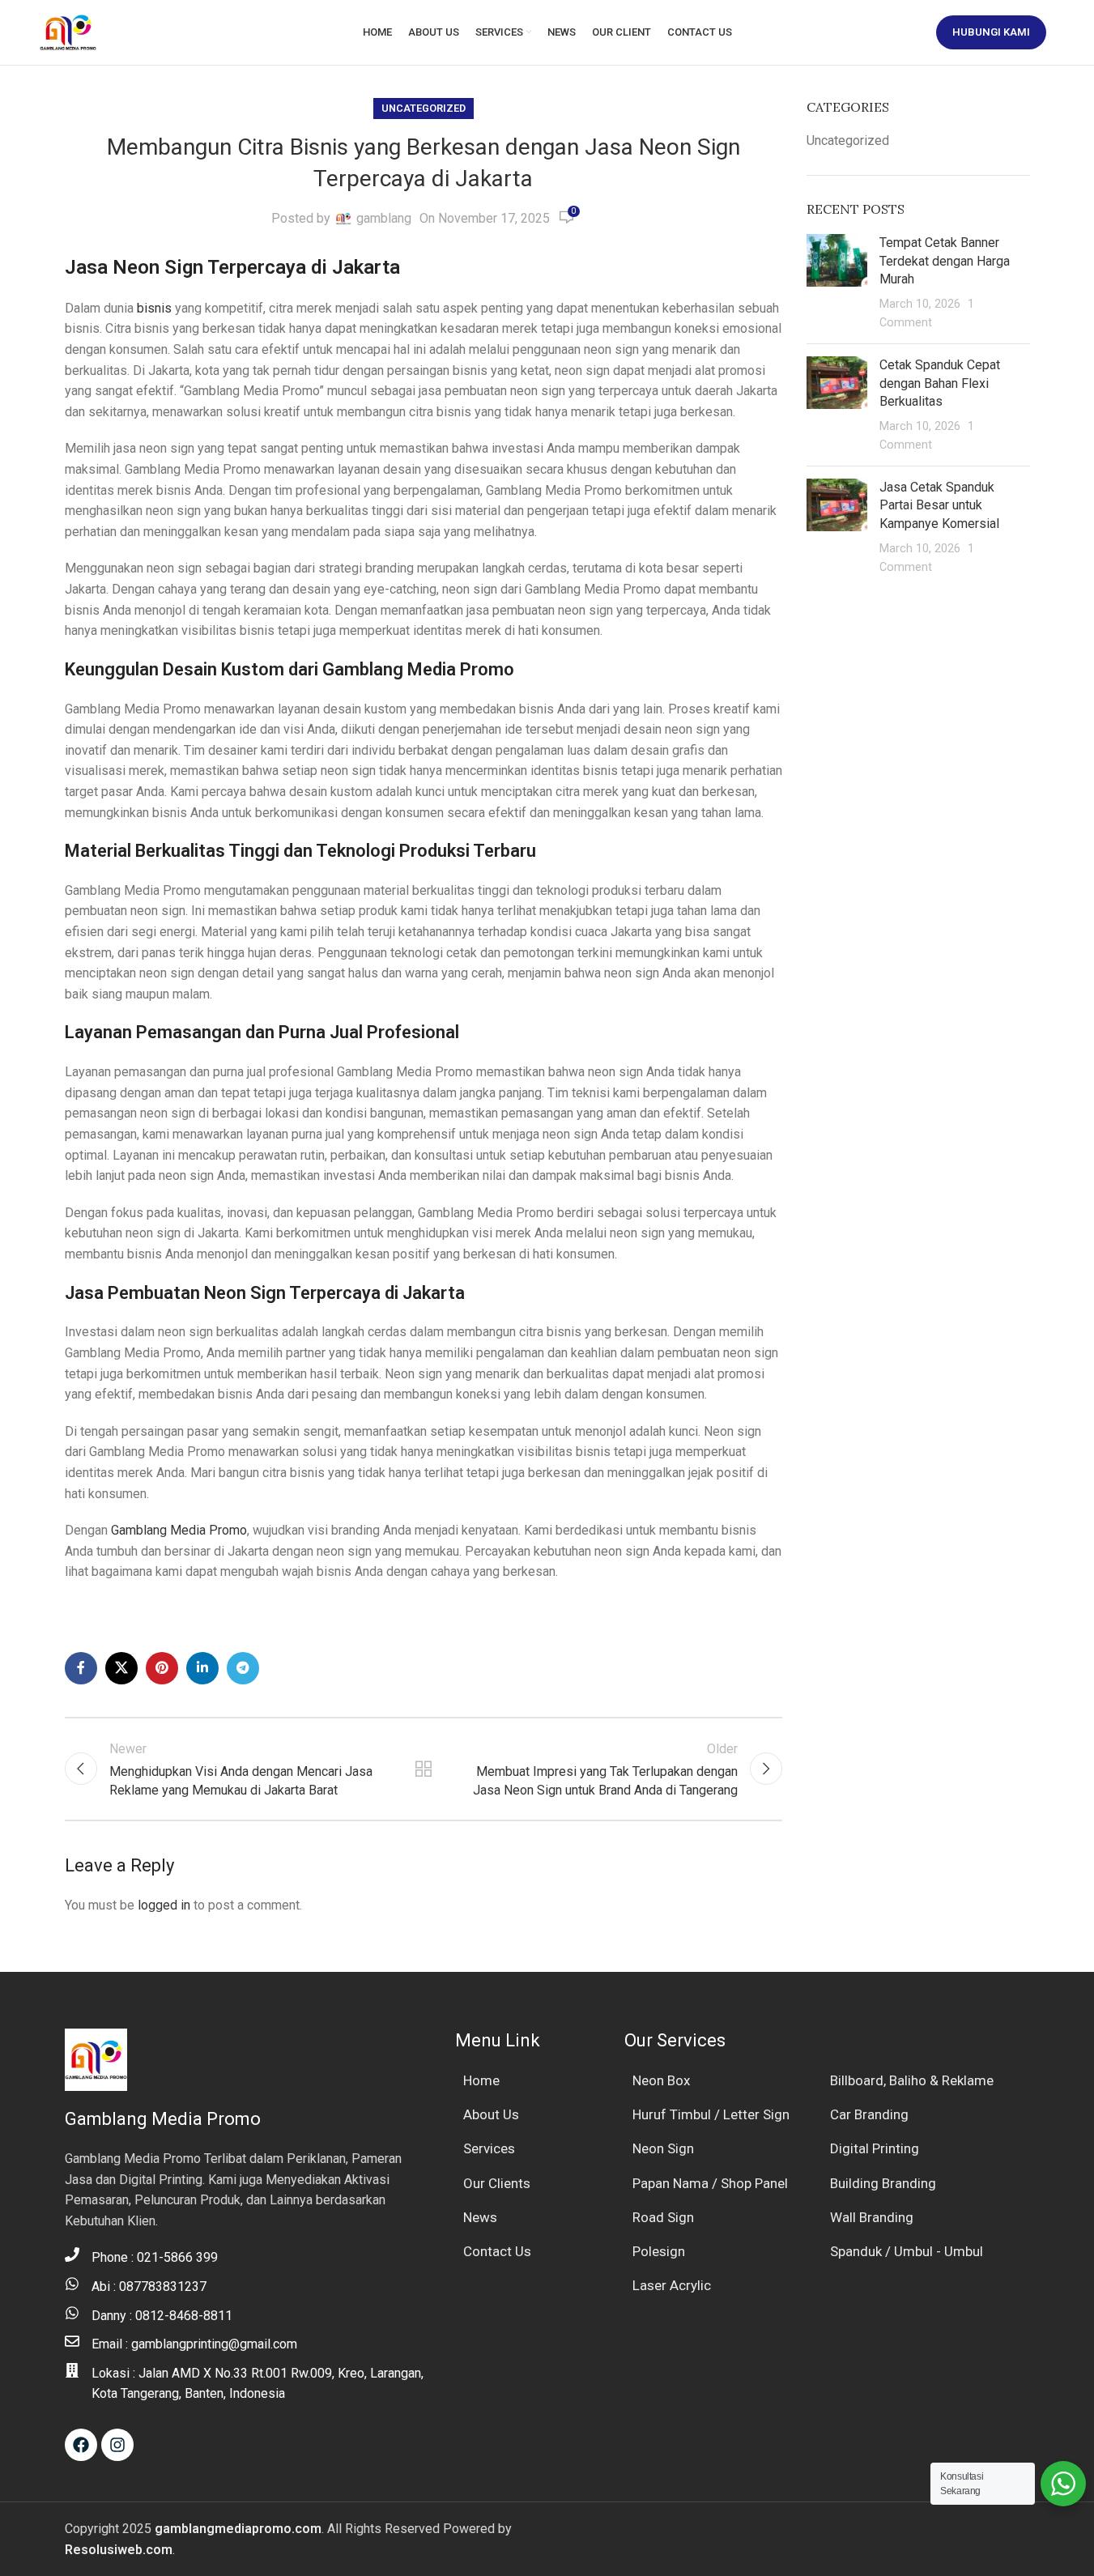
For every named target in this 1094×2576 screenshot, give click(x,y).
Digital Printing (875, 2148)
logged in (164, 1905)
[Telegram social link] (243, 1668)
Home (481, 2080)
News (480, 2217)
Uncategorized (424, 108)
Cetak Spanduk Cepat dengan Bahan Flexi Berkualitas (940, 383)
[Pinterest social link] (162, 1668)
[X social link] (121, 1668)
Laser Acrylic (672, 2285)
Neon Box (661, 2080)
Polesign (659, 2251)
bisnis (154, 308)
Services (489, 2148)
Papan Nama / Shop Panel (710, 2183)
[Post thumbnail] (837, 283)
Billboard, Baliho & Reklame (912, 2080)
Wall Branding (872, 2217)
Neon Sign (663, 2148)
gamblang (384, 218)
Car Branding (869, 2114)
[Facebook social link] (81, 1668)
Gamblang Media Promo (179, 1530)
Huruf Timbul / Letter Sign (711, 2114)
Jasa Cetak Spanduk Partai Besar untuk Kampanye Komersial (939, 505)
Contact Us (497, 2251)
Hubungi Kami (991, 32)
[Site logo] (68, 31)
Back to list (424, 1769)
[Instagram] (117, 2445)
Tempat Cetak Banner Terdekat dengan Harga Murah (945, 261)
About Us (491, 2114)
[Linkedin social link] (202, 1668)
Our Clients (497, 2183)
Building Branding (883, 2183)
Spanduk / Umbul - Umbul (907, 2251)
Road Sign (663, 2217)
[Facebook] (81, 2445)
